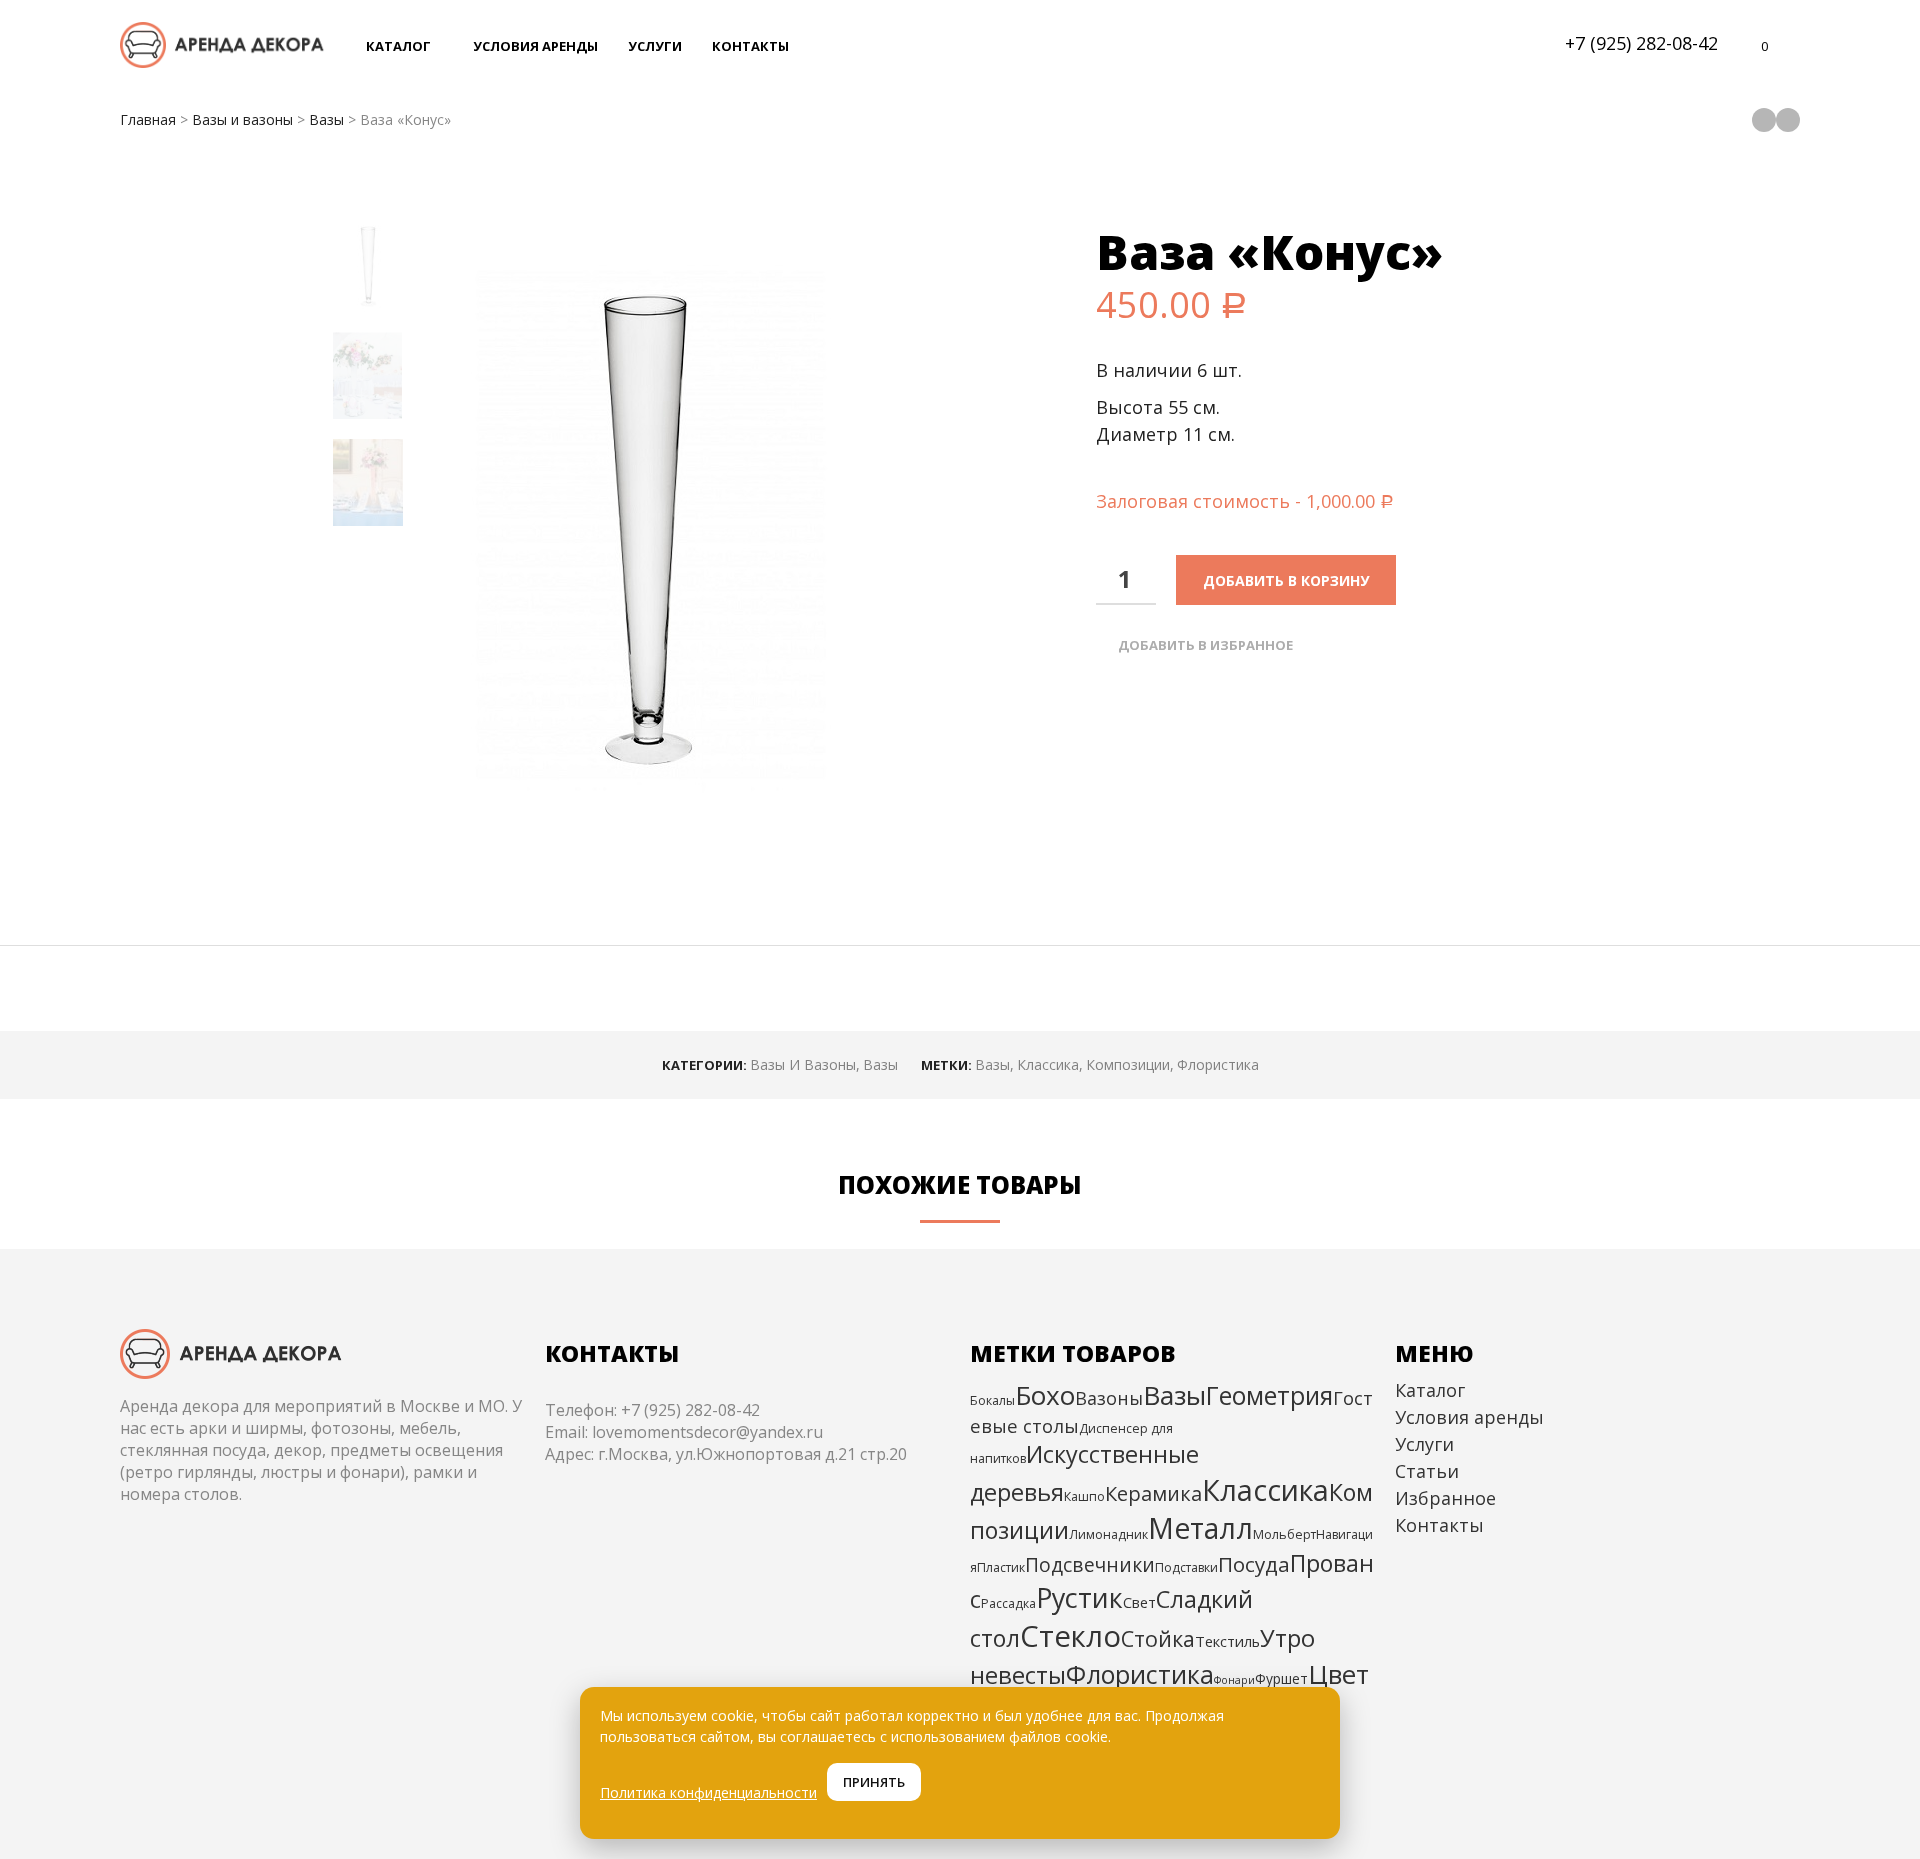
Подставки (1186, 1567)
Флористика (1218, 1064)
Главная (148, 119)
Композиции (1128, 1064)
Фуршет (1281, 1678)
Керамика (1153, 1493)
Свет (1139, 1602)
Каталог (1430, 1390)
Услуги (1424, 1444)
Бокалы (992, 1400)
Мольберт (1284, 1534)
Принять (874, 1782)
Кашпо (1084, 1496)
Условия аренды (1469, 1417)
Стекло (1070, 1636)
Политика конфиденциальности (708, 1792)
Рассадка (1008, 1603)
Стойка (1158, 1638)
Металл (1200, 1528)
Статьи (1427, 1471)
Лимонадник (1108, 1534)
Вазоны (1109, 1398)
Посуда (1254, 1564)
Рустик (1079, 1597)
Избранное (1445, 1498)
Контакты (1439, 1525)
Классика (1048, 1064)
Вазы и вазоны (242, 119)
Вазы (326, 119)
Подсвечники (1090, 1564)
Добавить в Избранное (1205, 645)
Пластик (1001, 1567)
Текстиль (1227, 1641)
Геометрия (1269, 1395)
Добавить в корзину (1286, 580)
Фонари (1234, 1680)
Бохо (1045, 1395)
